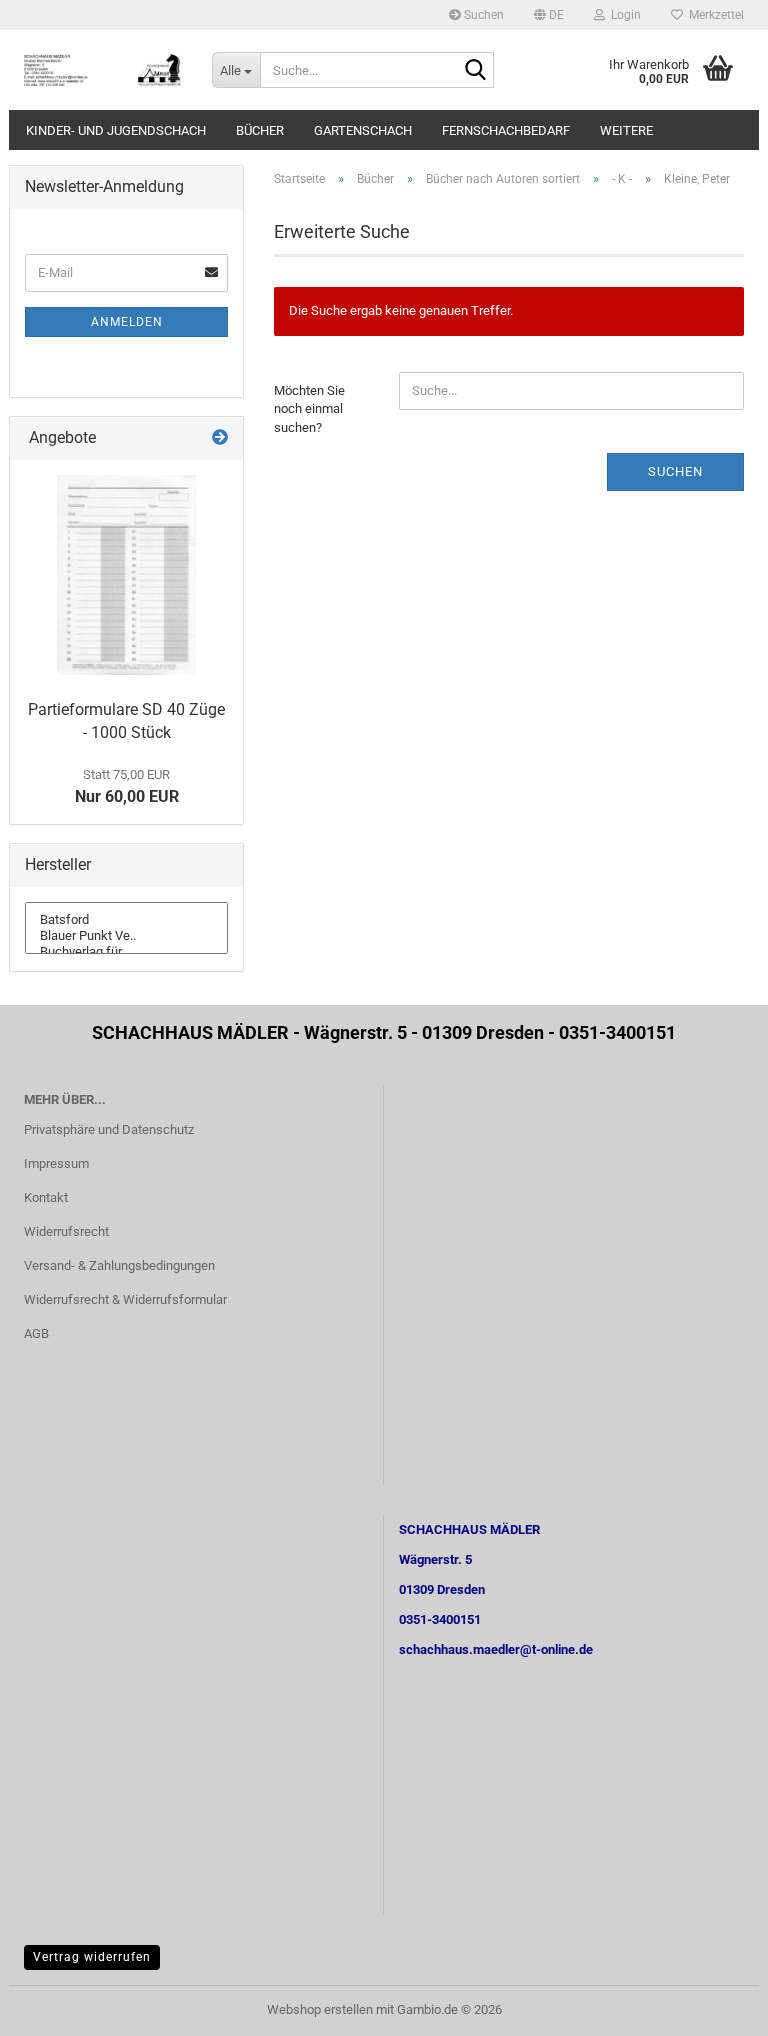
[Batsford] (126, 920)
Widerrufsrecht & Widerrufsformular (125, 1299)
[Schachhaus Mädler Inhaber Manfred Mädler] (103, 70)
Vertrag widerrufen (92, 1957)
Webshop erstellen (320, 2009)
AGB (36, 1333)
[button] (549, 15)
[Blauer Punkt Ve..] (126, 936)
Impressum (56, 1163)
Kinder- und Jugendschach (116, 130)
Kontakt (46, 1197)
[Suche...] (475, 71)
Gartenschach (363, 130)
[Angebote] (220, 438)
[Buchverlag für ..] (126, 952)
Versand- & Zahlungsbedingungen (119, 1265)
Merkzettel (713, 15)
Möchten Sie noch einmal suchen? (309, 409)
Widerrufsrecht (66, 1231)
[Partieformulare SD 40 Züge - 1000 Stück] (126, 575)
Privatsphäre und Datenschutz (109, 1129)
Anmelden (127, 322)
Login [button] (623, 15)
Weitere (626, 130)
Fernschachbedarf (506, 130)
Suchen (482, 15)
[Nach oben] (713, 2006)
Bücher (260, 130)
